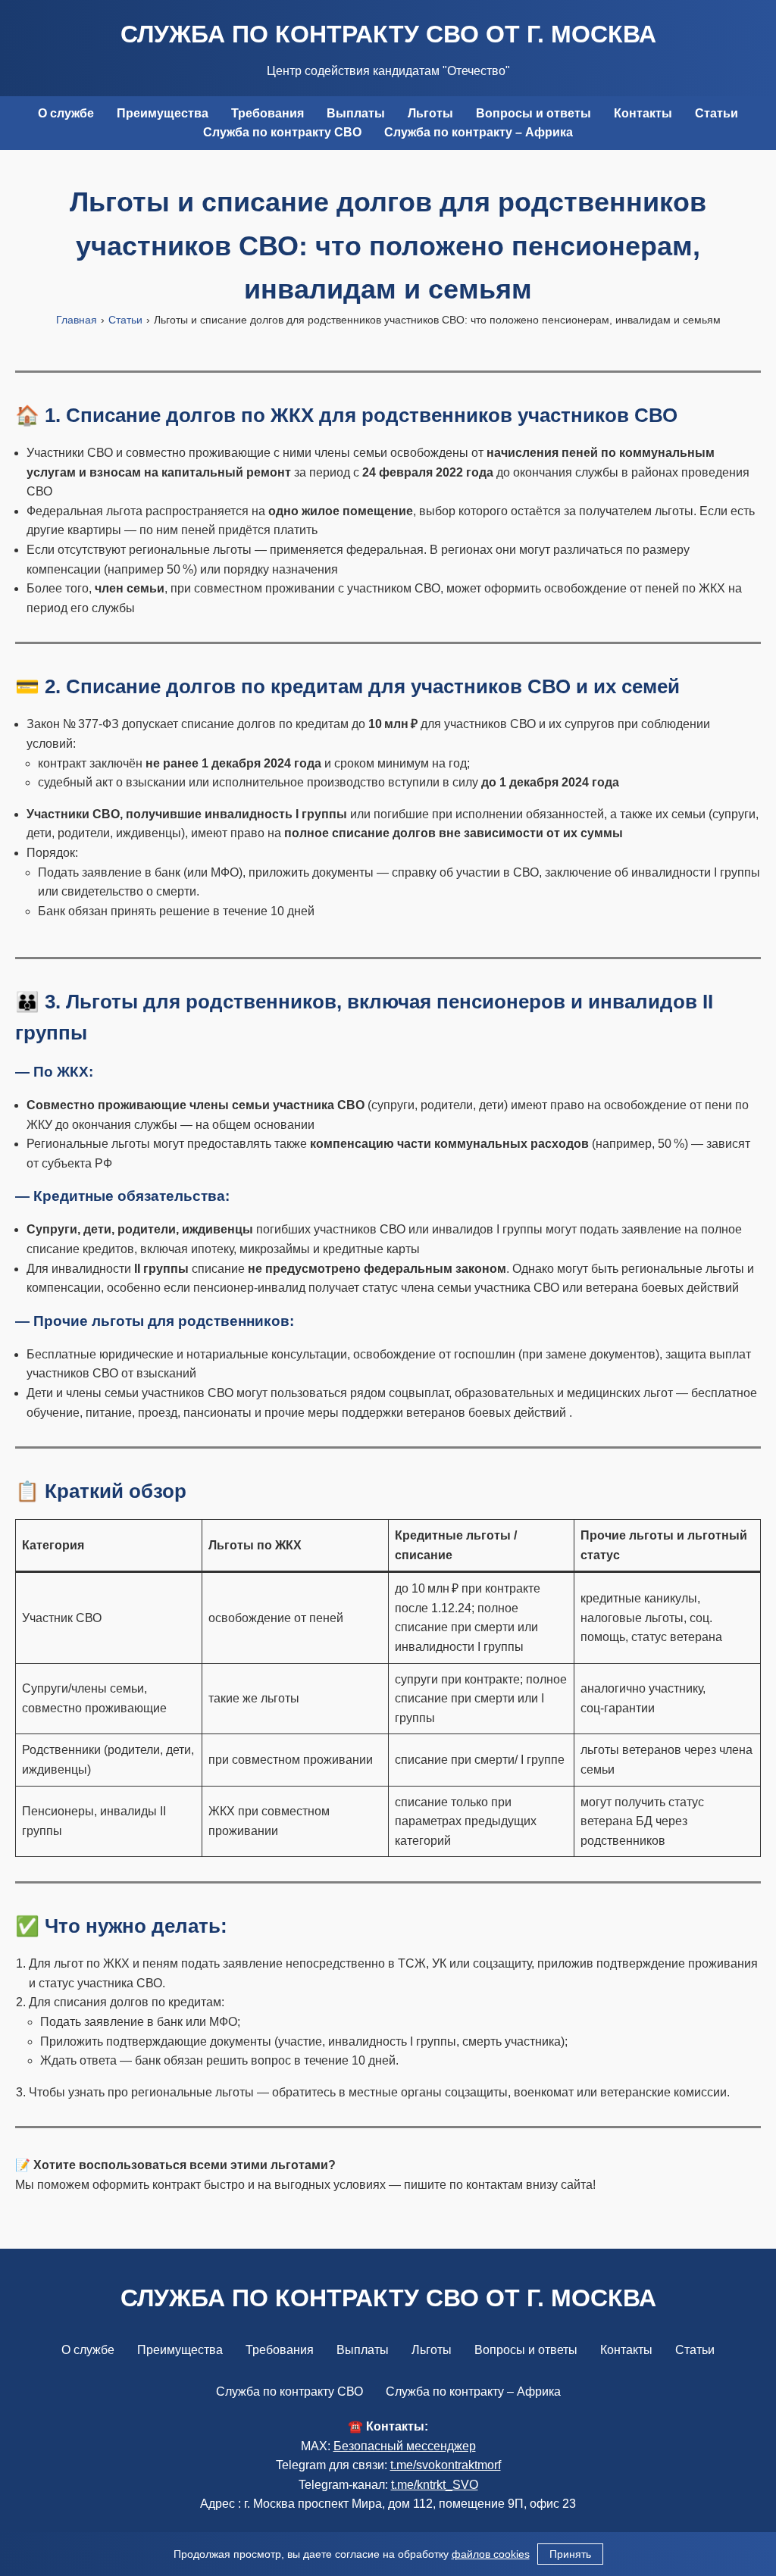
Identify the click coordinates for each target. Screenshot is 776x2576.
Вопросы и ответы (533, 113)
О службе (66, 113)
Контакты (643, 113)
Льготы (430, 113)
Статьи (717, 113)
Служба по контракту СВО (282, 132)
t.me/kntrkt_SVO (435, 2485)
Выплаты (356, 113)
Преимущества (163, 113)
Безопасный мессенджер (405, 2446)
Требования (268, 113)
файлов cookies (491, 2554)
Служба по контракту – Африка (479, 132)
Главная (77, 320)
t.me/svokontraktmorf (446, 2465)
